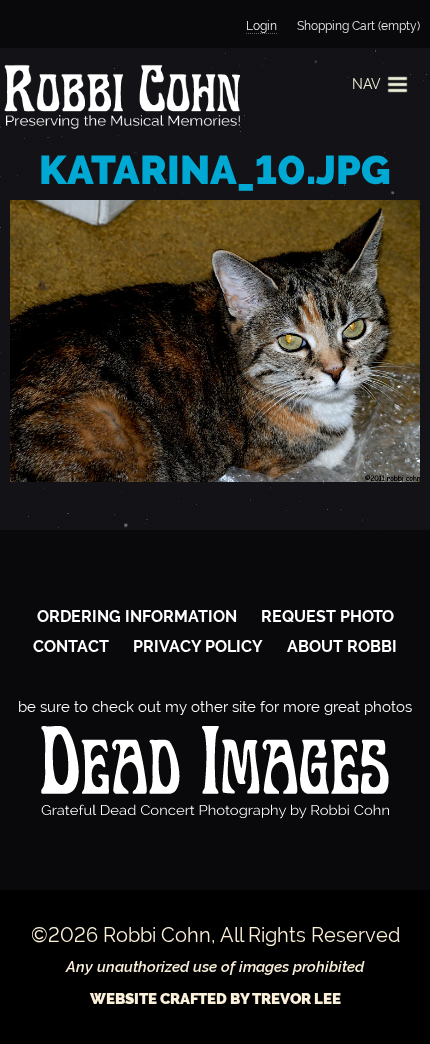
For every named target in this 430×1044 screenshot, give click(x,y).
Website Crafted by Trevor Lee (215, 999)
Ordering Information (137, 616)
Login (261, 26)
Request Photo (327, 616)
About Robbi (342, 646)
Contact (71, 646)
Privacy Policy (198, 646)
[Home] (120, 96)
